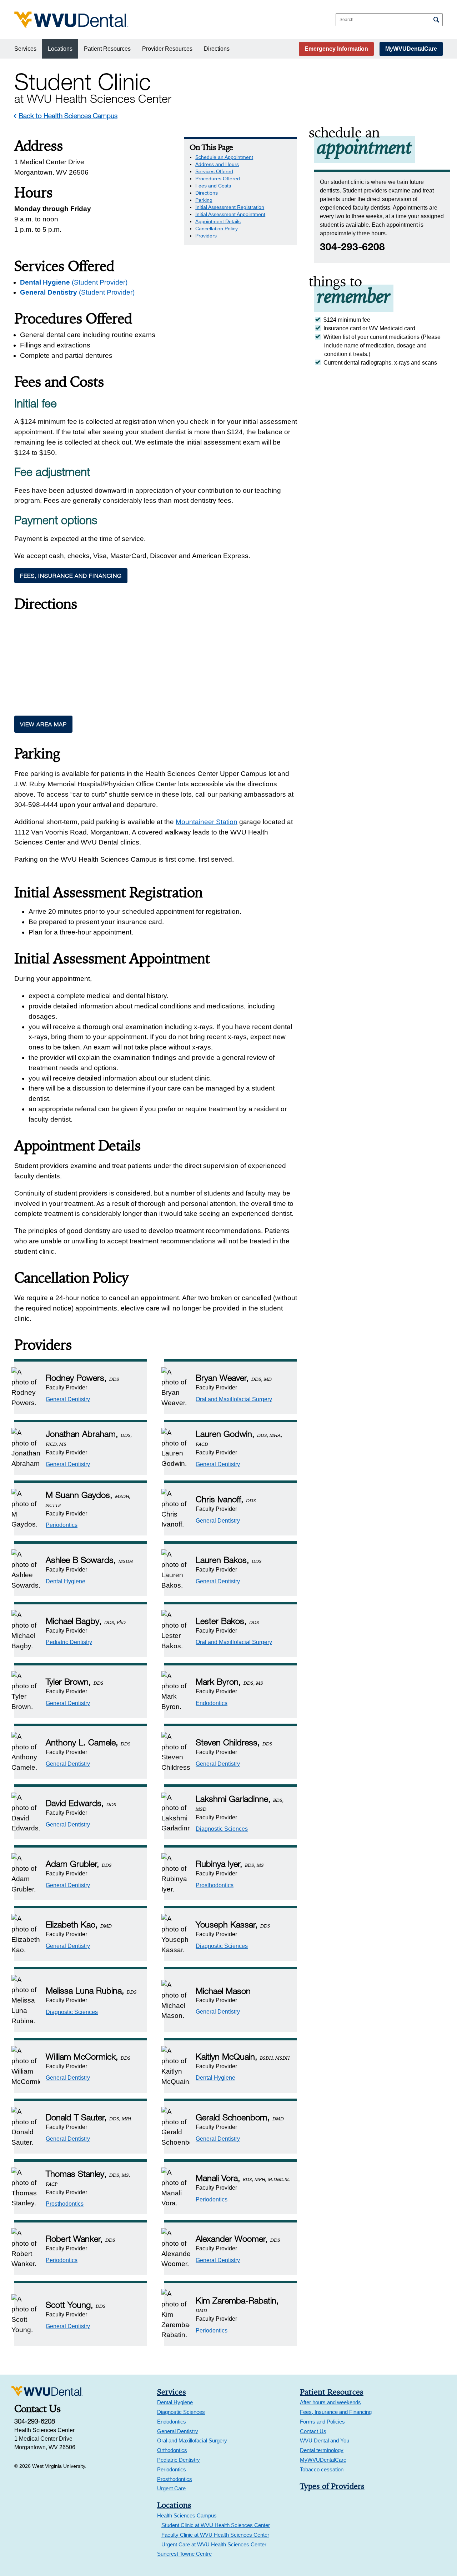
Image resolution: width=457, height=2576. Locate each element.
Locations (60, 49)
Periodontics (62, 1525)
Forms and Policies (322, 2422)
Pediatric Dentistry (69, 1642)
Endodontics (212, 1703)
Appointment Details (218, 221)
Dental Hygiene (74, 282)
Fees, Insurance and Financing (71, 576)
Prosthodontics (215, 1885)
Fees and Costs (213, 186)
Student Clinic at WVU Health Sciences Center (216, 2525)
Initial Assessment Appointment (230, 214)
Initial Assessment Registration (230, 207)
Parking (204, 200)
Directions (217, 49)
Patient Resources (107, 49)
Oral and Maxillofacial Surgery (234, 1399)
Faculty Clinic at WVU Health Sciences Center (215, 2535)
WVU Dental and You (325, 2440)
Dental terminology (322, 2450)
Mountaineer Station (207, 822)
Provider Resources (167, 49)
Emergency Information (336, 49)
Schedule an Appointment (224, 157)
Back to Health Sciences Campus (68, 116)
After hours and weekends (330, 2402)
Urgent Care (171, 2488)
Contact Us (313, 2431)
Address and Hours (217, 164)
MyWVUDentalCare (411, 49)
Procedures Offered (218, 179)
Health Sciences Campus (187, 2515)
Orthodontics (172, 2450)
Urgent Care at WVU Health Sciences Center (214, 2544)
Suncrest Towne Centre (184, 2554)
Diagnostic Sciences (222, 1829)
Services (25, 49)
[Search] (436, 20)
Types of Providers (332, 2486)
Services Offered (214, 171)
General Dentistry (77, 292)
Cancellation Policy (217, 229)
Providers (206, 236)
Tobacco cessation (322, 2469)
